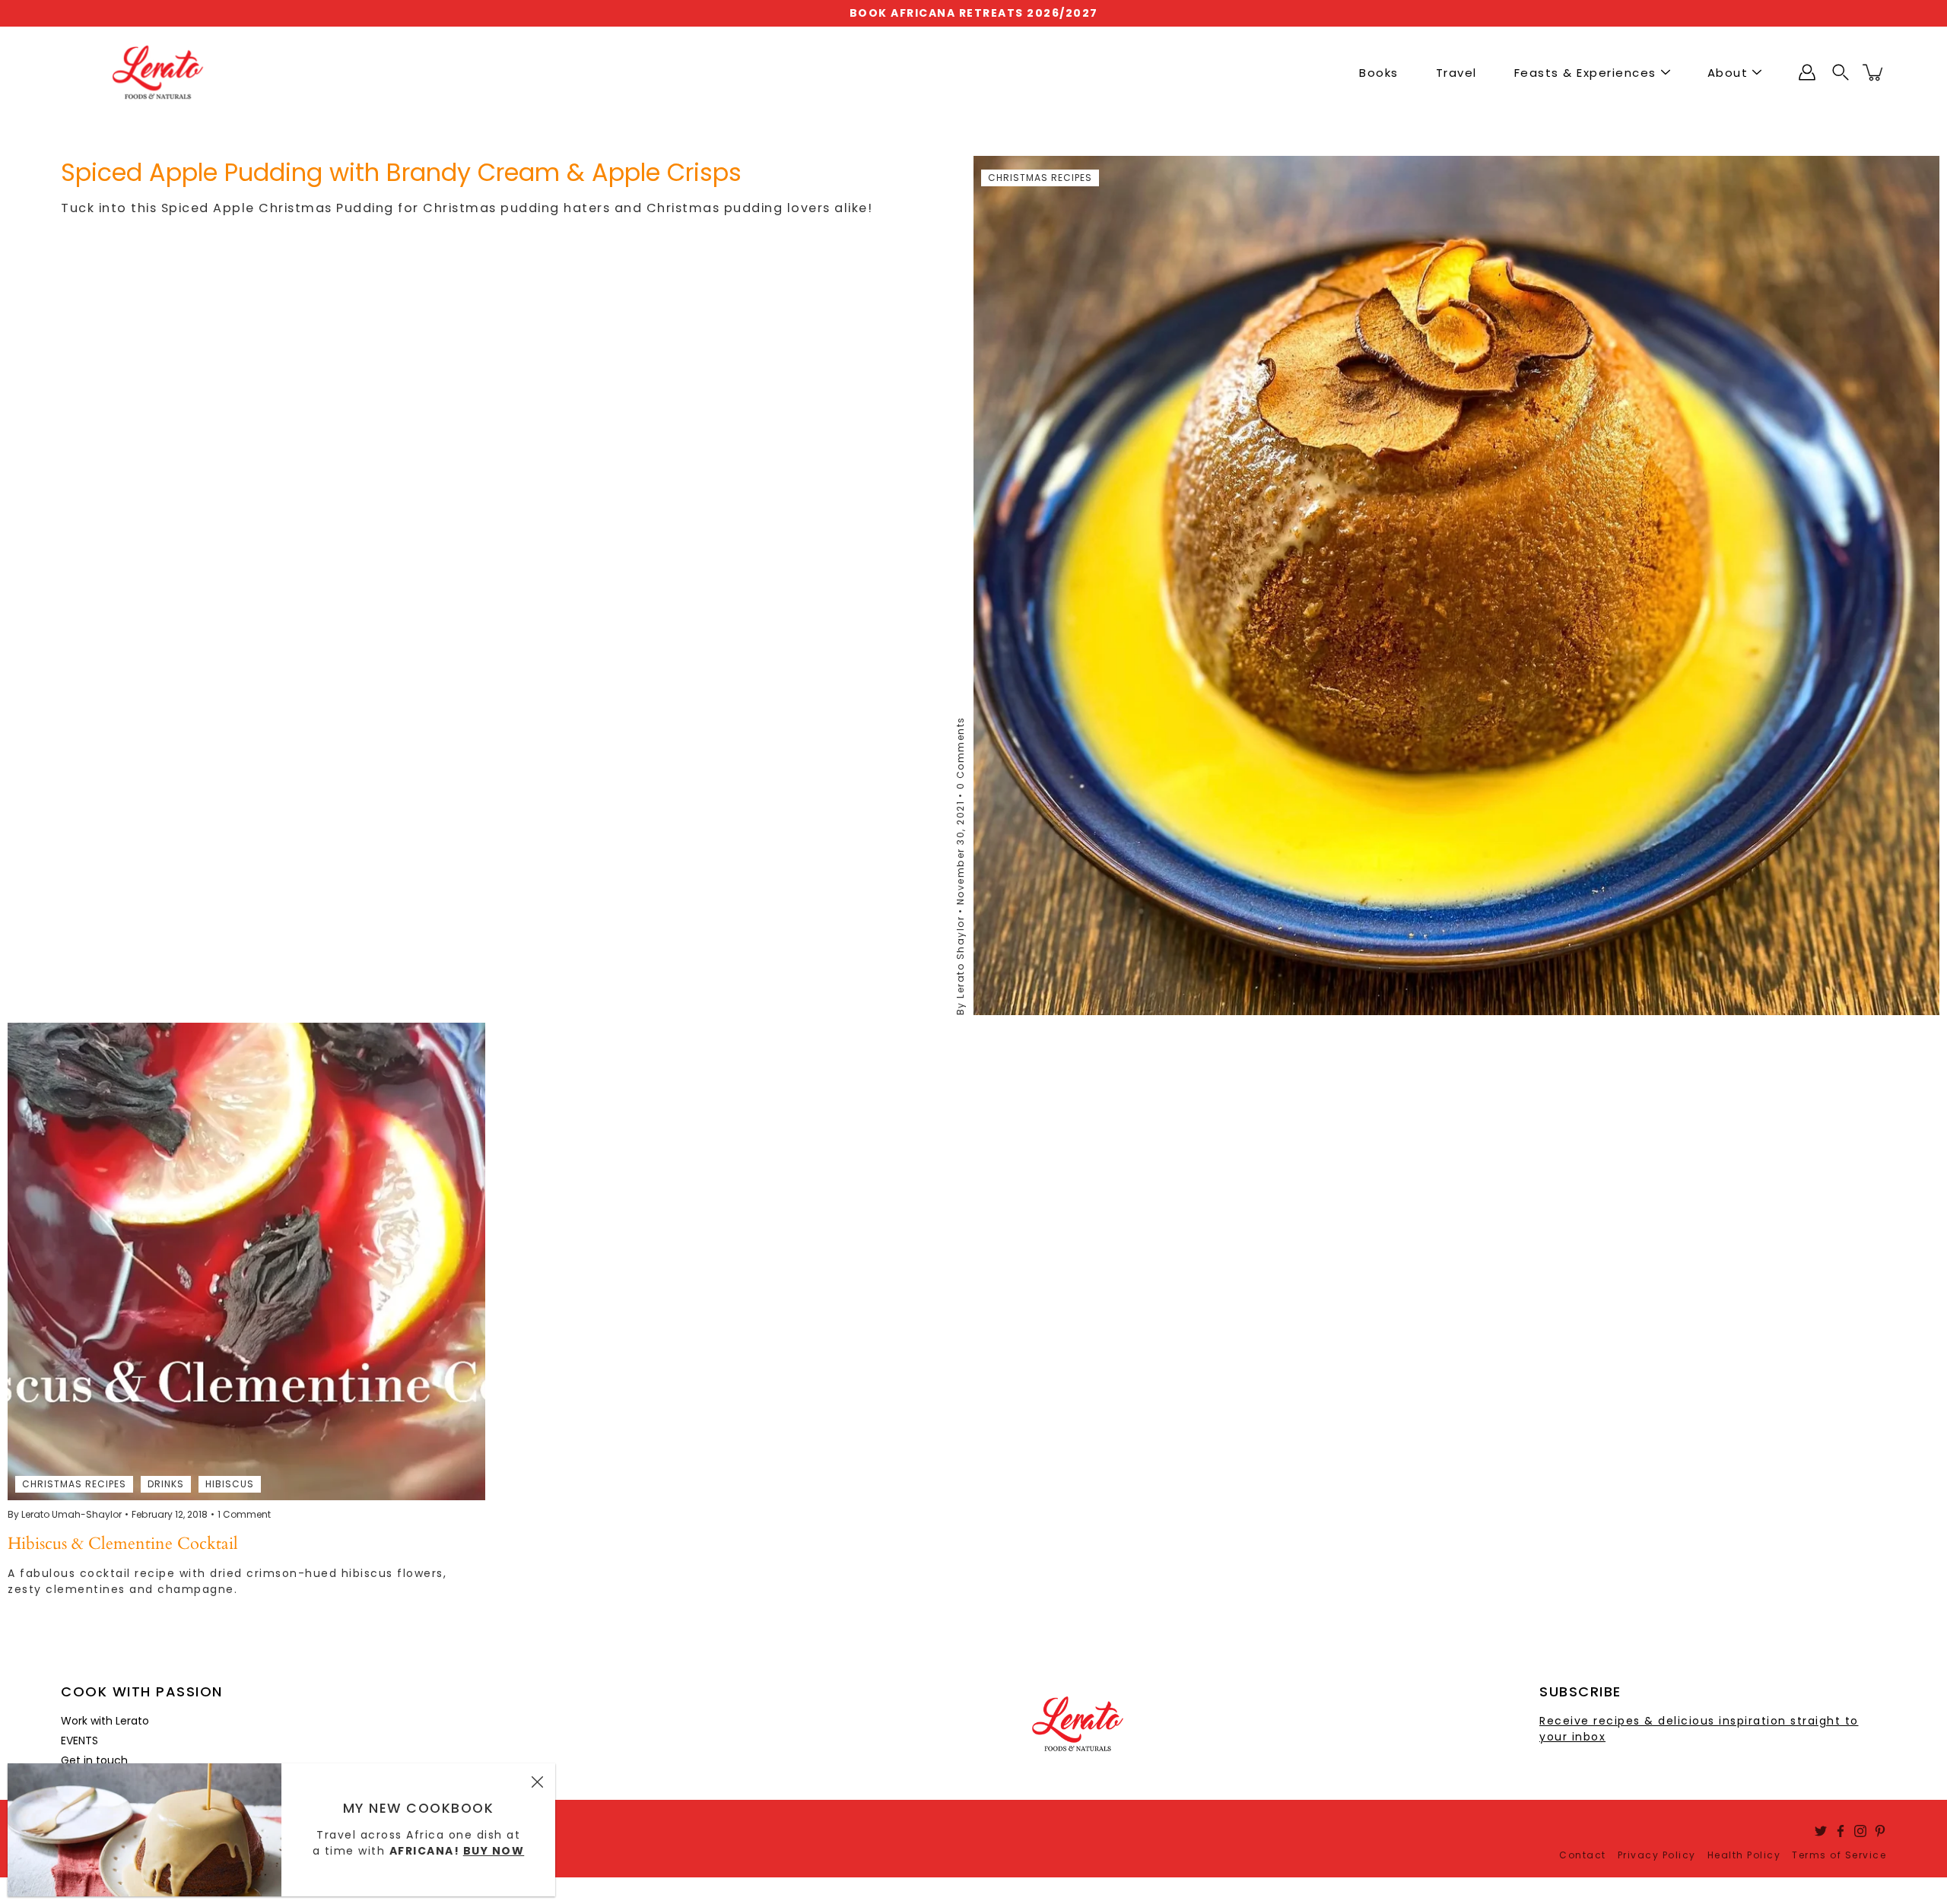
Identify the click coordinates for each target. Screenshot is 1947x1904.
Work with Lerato (105, 1721)
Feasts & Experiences (1585, 73)
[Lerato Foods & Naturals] (158, 72)
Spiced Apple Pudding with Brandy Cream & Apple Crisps (401, 172)
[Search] (1841, 72)
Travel (1456, 73)
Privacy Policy (1657, 1855)
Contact (1583, 1855)
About (1728, 73)
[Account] (1807, 72)
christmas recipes (74, 1484)
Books (1379, 73)
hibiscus (230, 1484)
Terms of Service (1839, 1855)
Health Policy (1744, 1855)
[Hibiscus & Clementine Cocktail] (246, 1261)
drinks (166, 1484)
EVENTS (79, 1741)
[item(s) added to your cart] (1874, 72)
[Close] (537, 1782)
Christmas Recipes (1040, 178)
